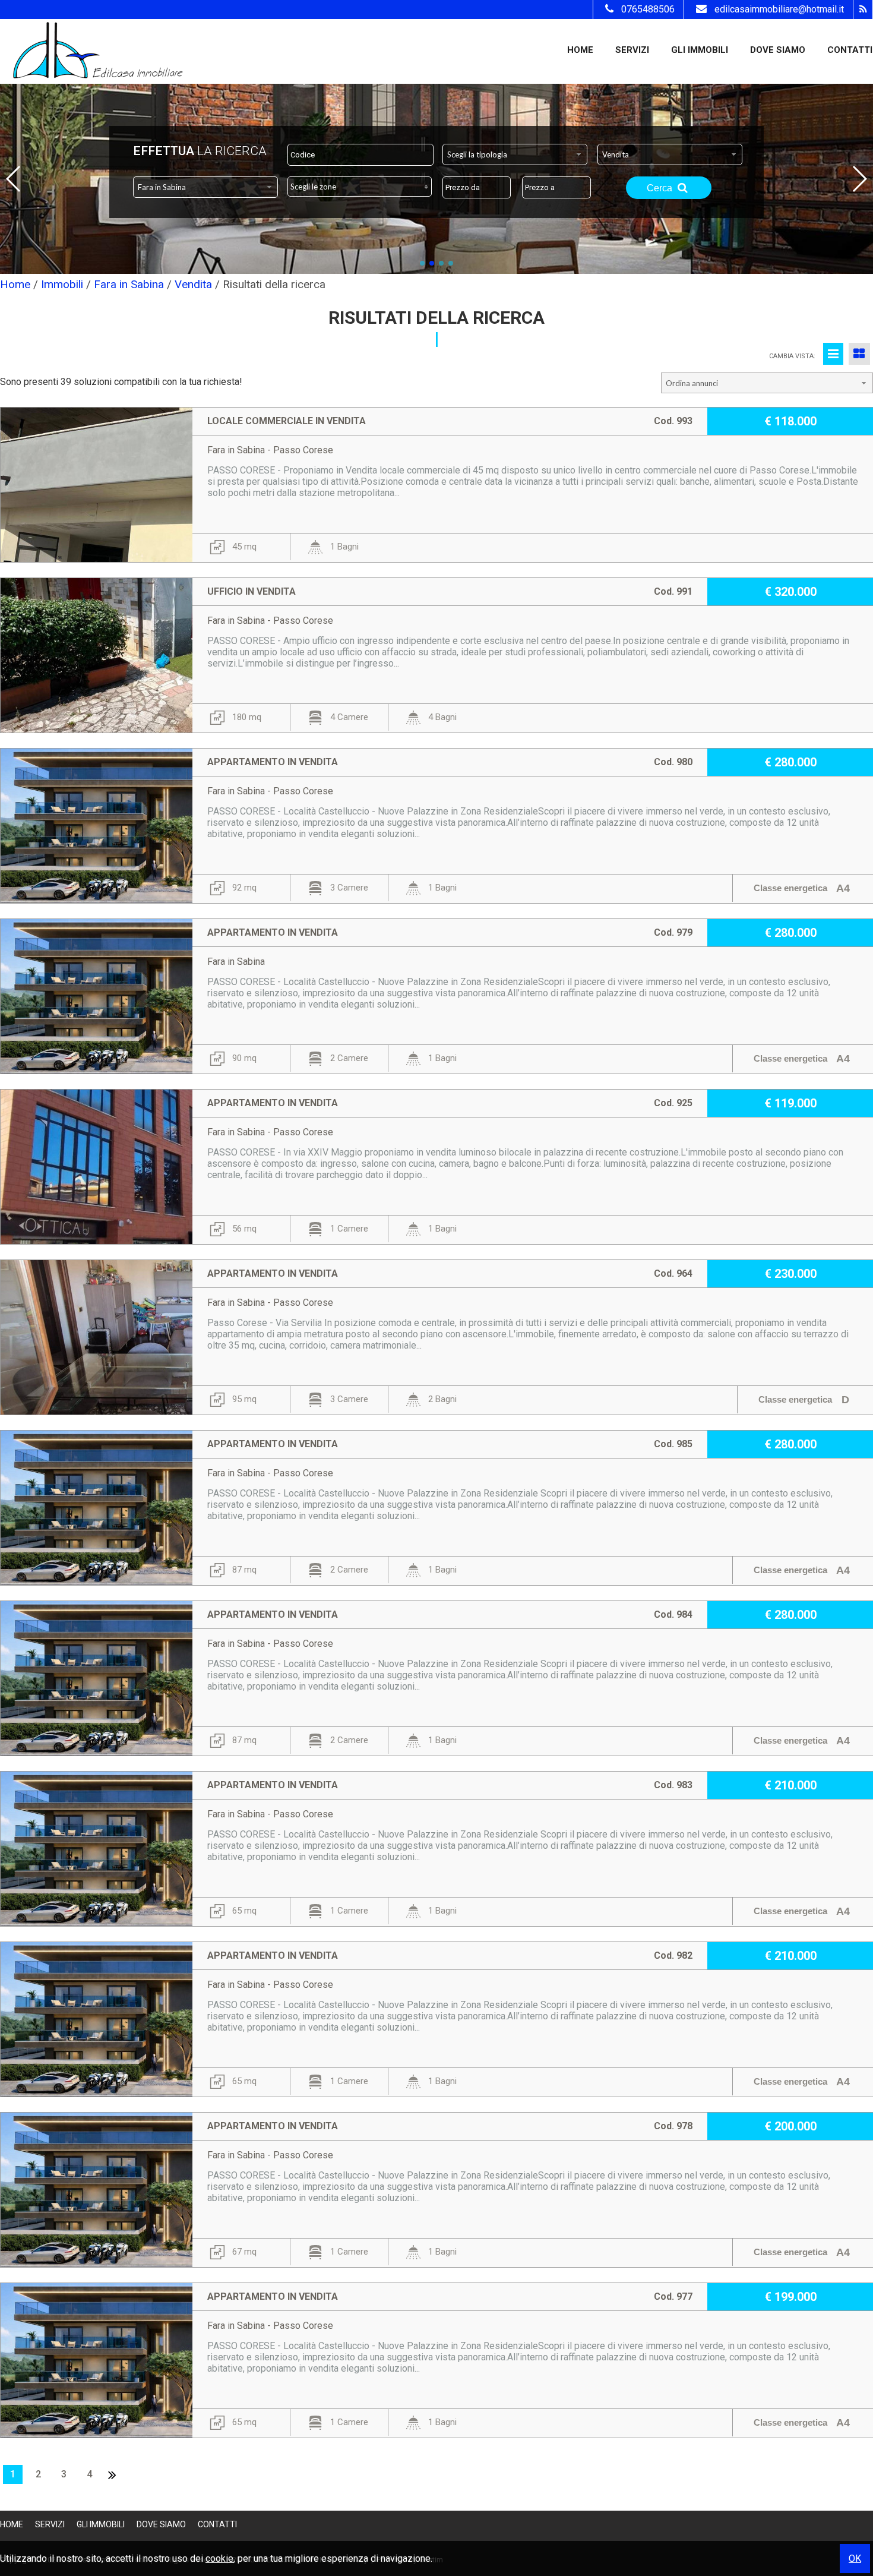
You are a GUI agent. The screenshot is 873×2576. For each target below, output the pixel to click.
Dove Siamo (778, 50)
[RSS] (863, 10)
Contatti (850, 50)
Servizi (632, 50)
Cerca (661, 188)
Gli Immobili (700, 50)
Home (580, 50)
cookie (219, 2558)
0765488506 (648, 9)
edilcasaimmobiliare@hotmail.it (779, 9)
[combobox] (515, 154)
